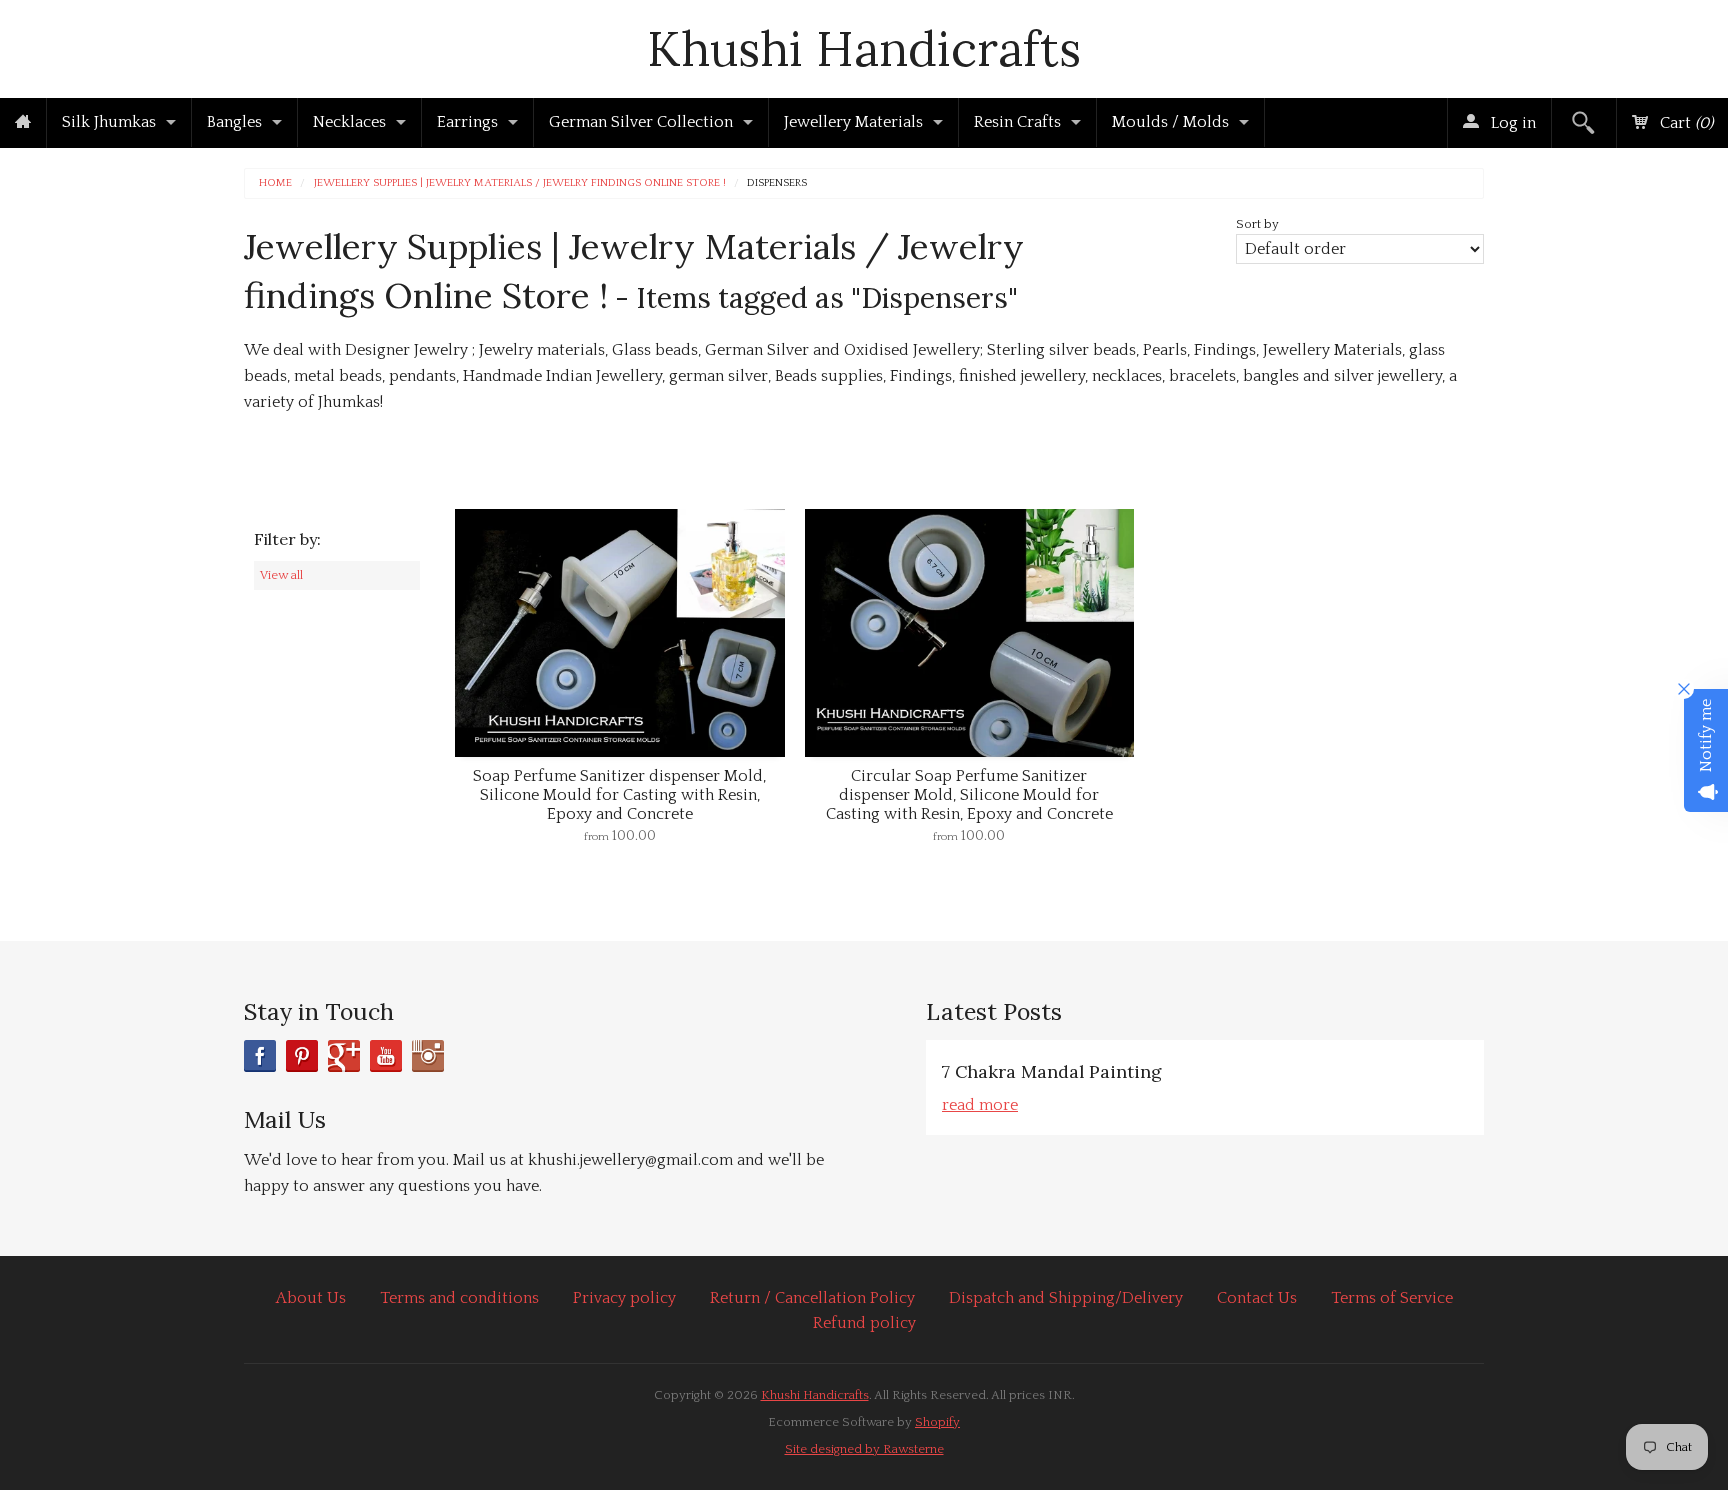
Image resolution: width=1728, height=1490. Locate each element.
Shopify (937, 1422)
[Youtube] (386, 1056)
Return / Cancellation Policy (812, 1298)
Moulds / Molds (1170, 122)
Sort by (1257, 224)
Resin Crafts (1017, 122)
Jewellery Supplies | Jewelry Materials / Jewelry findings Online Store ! (520, 183)
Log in (1511, 123)
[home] (23, 123)
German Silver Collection (641, 122)
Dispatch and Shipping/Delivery (1066, 1298)
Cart (1684, 123)
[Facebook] (260, 1056)
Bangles (234, 122)
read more (980, 1105)
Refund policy (864, 1323)
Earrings (467, 122)
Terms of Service (1392, 1298)
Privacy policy (624, 1298)
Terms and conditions (459, 1298)
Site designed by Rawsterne (864, 1449)
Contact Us (1257, 1298)
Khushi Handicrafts (864, 48)
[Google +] (344, 1056)
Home (275, 183)
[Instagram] (428, 1056)
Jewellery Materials (853, 122)
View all (281, 575)
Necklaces (349, 122)
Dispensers (777, 183)
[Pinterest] (302, 1056)
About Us (311, 1298)
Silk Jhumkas (109, 122)
